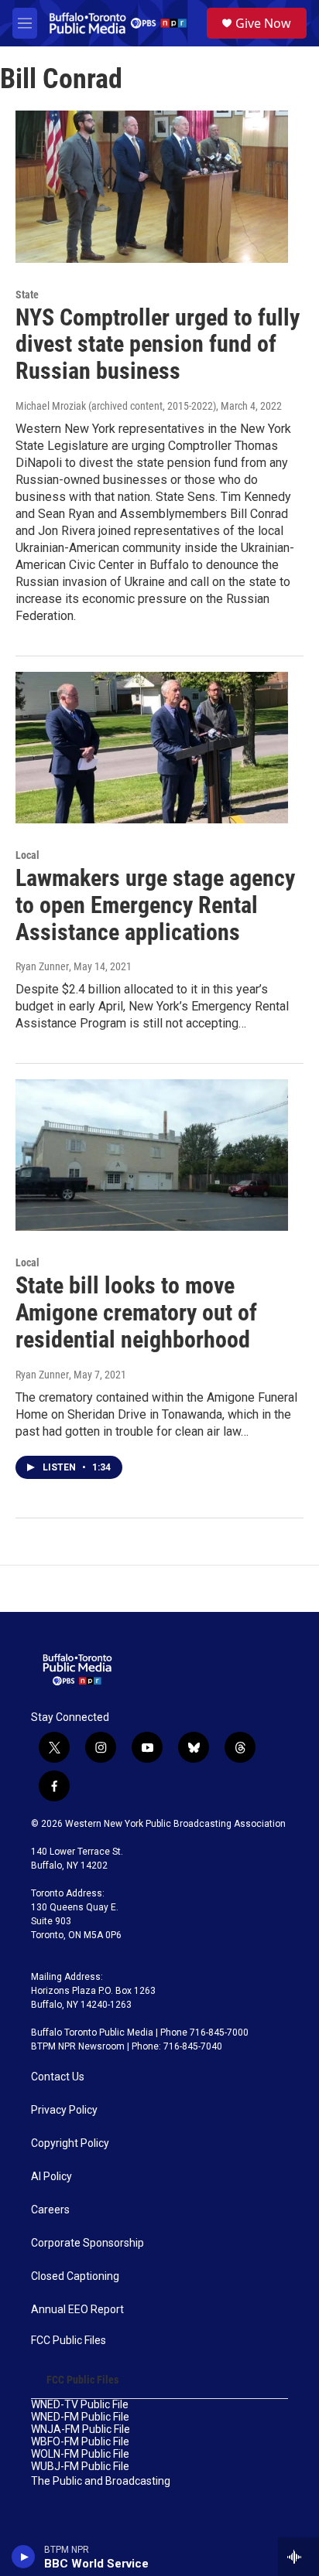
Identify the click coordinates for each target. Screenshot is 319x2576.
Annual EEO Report (77, 2310)
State (27, 295)
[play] (24, 2557)
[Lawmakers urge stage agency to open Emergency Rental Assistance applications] (152, 748)
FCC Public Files (69, 2341)
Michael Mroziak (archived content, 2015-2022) (116, 406)
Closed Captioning (75, 2276)
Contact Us (58, 2077)
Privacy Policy (64, 2110)
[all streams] (298, 2557)
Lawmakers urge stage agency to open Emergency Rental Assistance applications (155, 905)
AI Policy (51, 2177)
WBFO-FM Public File (80, 2442)
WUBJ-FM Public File (80, 2467)
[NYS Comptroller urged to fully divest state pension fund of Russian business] (152, 186)
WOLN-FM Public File (80, 2454)
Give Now (263, 23)
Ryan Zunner (42, 966)
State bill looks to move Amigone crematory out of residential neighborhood (136, 1312)
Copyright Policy (70, 2143)
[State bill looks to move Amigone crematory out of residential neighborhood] (152, 1155)
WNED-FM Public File (80, 2417)
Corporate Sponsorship (87, 2243)
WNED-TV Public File (80, 2405)
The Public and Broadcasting (101, 2481)
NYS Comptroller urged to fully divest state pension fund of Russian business (158, 344)
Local (27, 855)
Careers (50, 2210)
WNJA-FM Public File (81, 2429)
